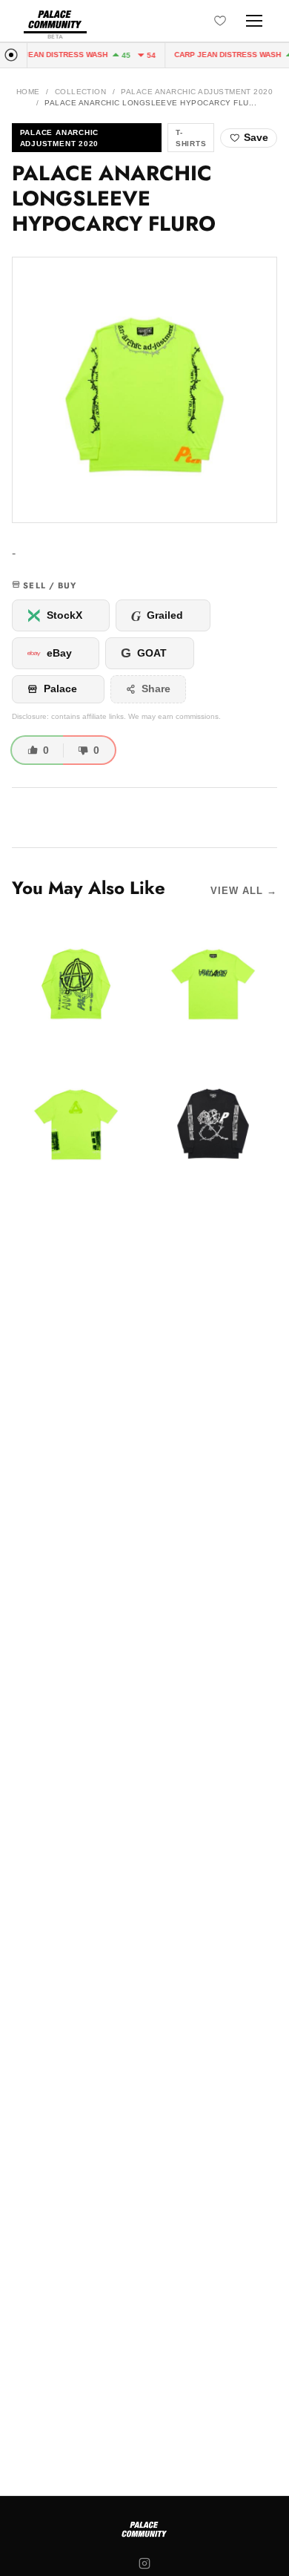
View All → (244, 891)
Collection (81, 92)
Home (28, 92)
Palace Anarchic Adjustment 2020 (197, 92)
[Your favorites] (220, 21)
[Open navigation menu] (254, 21)
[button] (144, 390)
